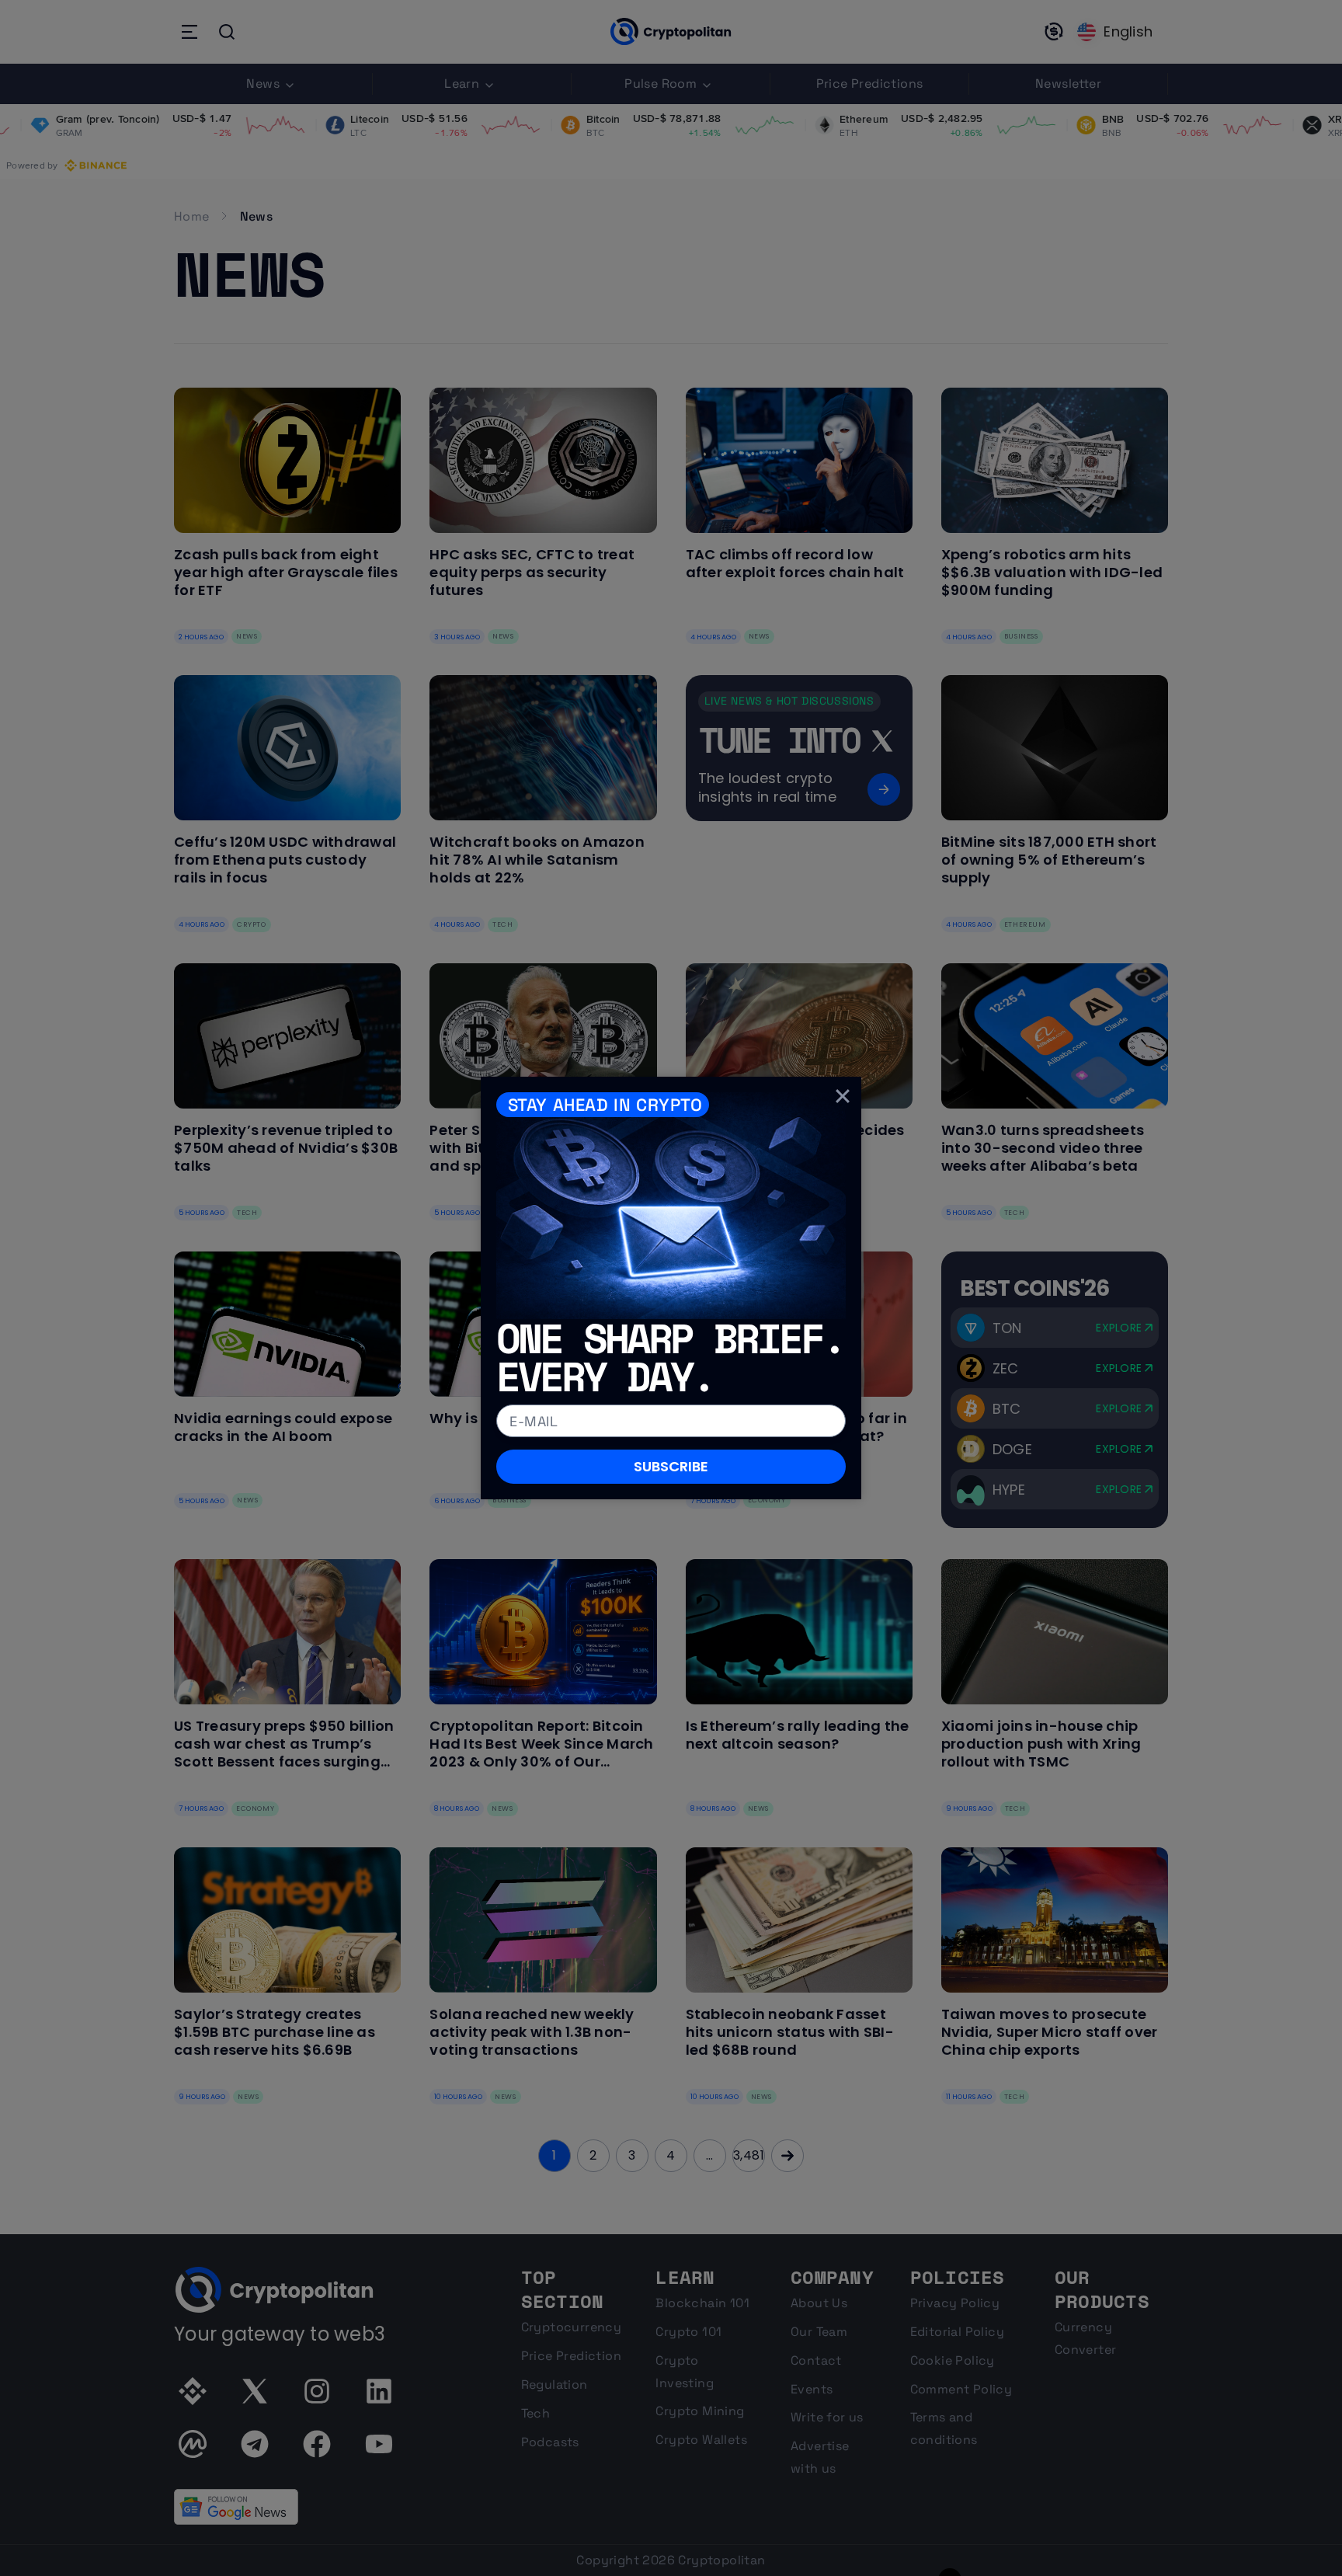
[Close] (843, 1095)
